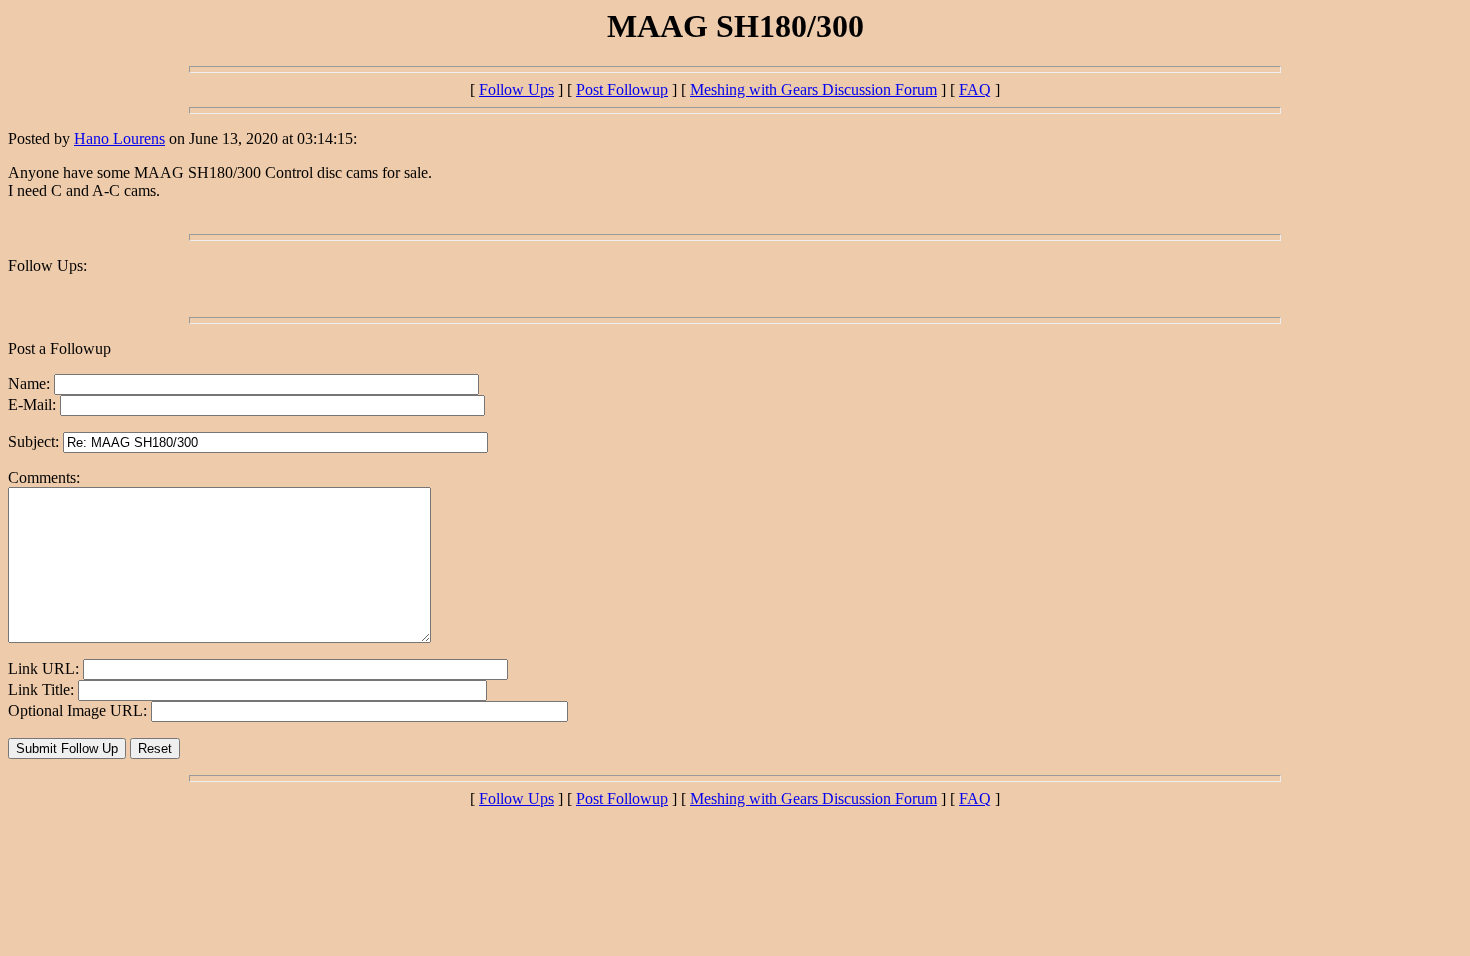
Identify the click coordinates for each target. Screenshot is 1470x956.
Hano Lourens (119, 138)
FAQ (975, 89)
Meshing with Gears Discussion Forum (813, 89)
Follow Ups (516, 89)
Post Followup (622, 89)
